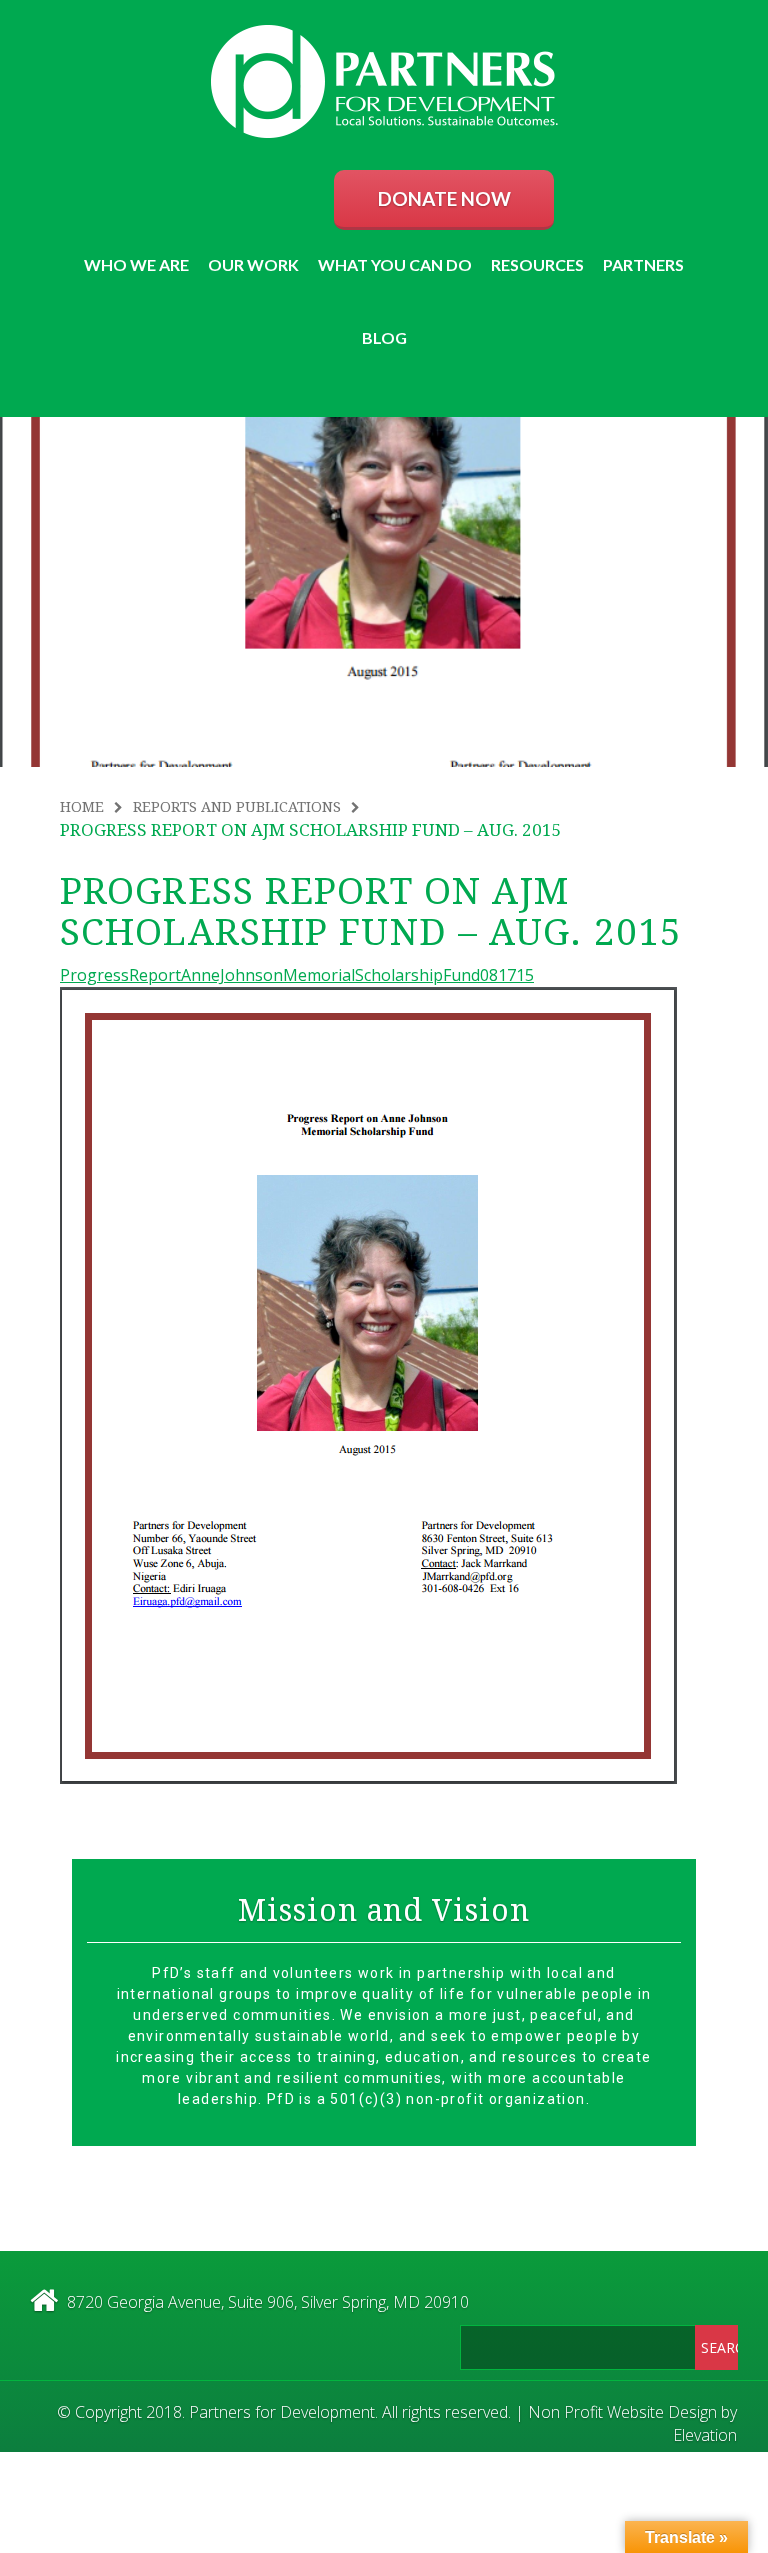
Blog (384, 337)
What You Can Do (395, 264)
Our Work (253, 264)
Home (82, 807)
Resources (537, 264)
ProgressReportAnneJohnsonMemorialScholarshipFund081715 (297, 975)
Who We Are (136, 264)
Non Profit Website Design (622, 2412)
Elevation (705, 2435)
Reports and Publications (237, 807)
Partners (643, 264)
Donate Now (444, 198)
